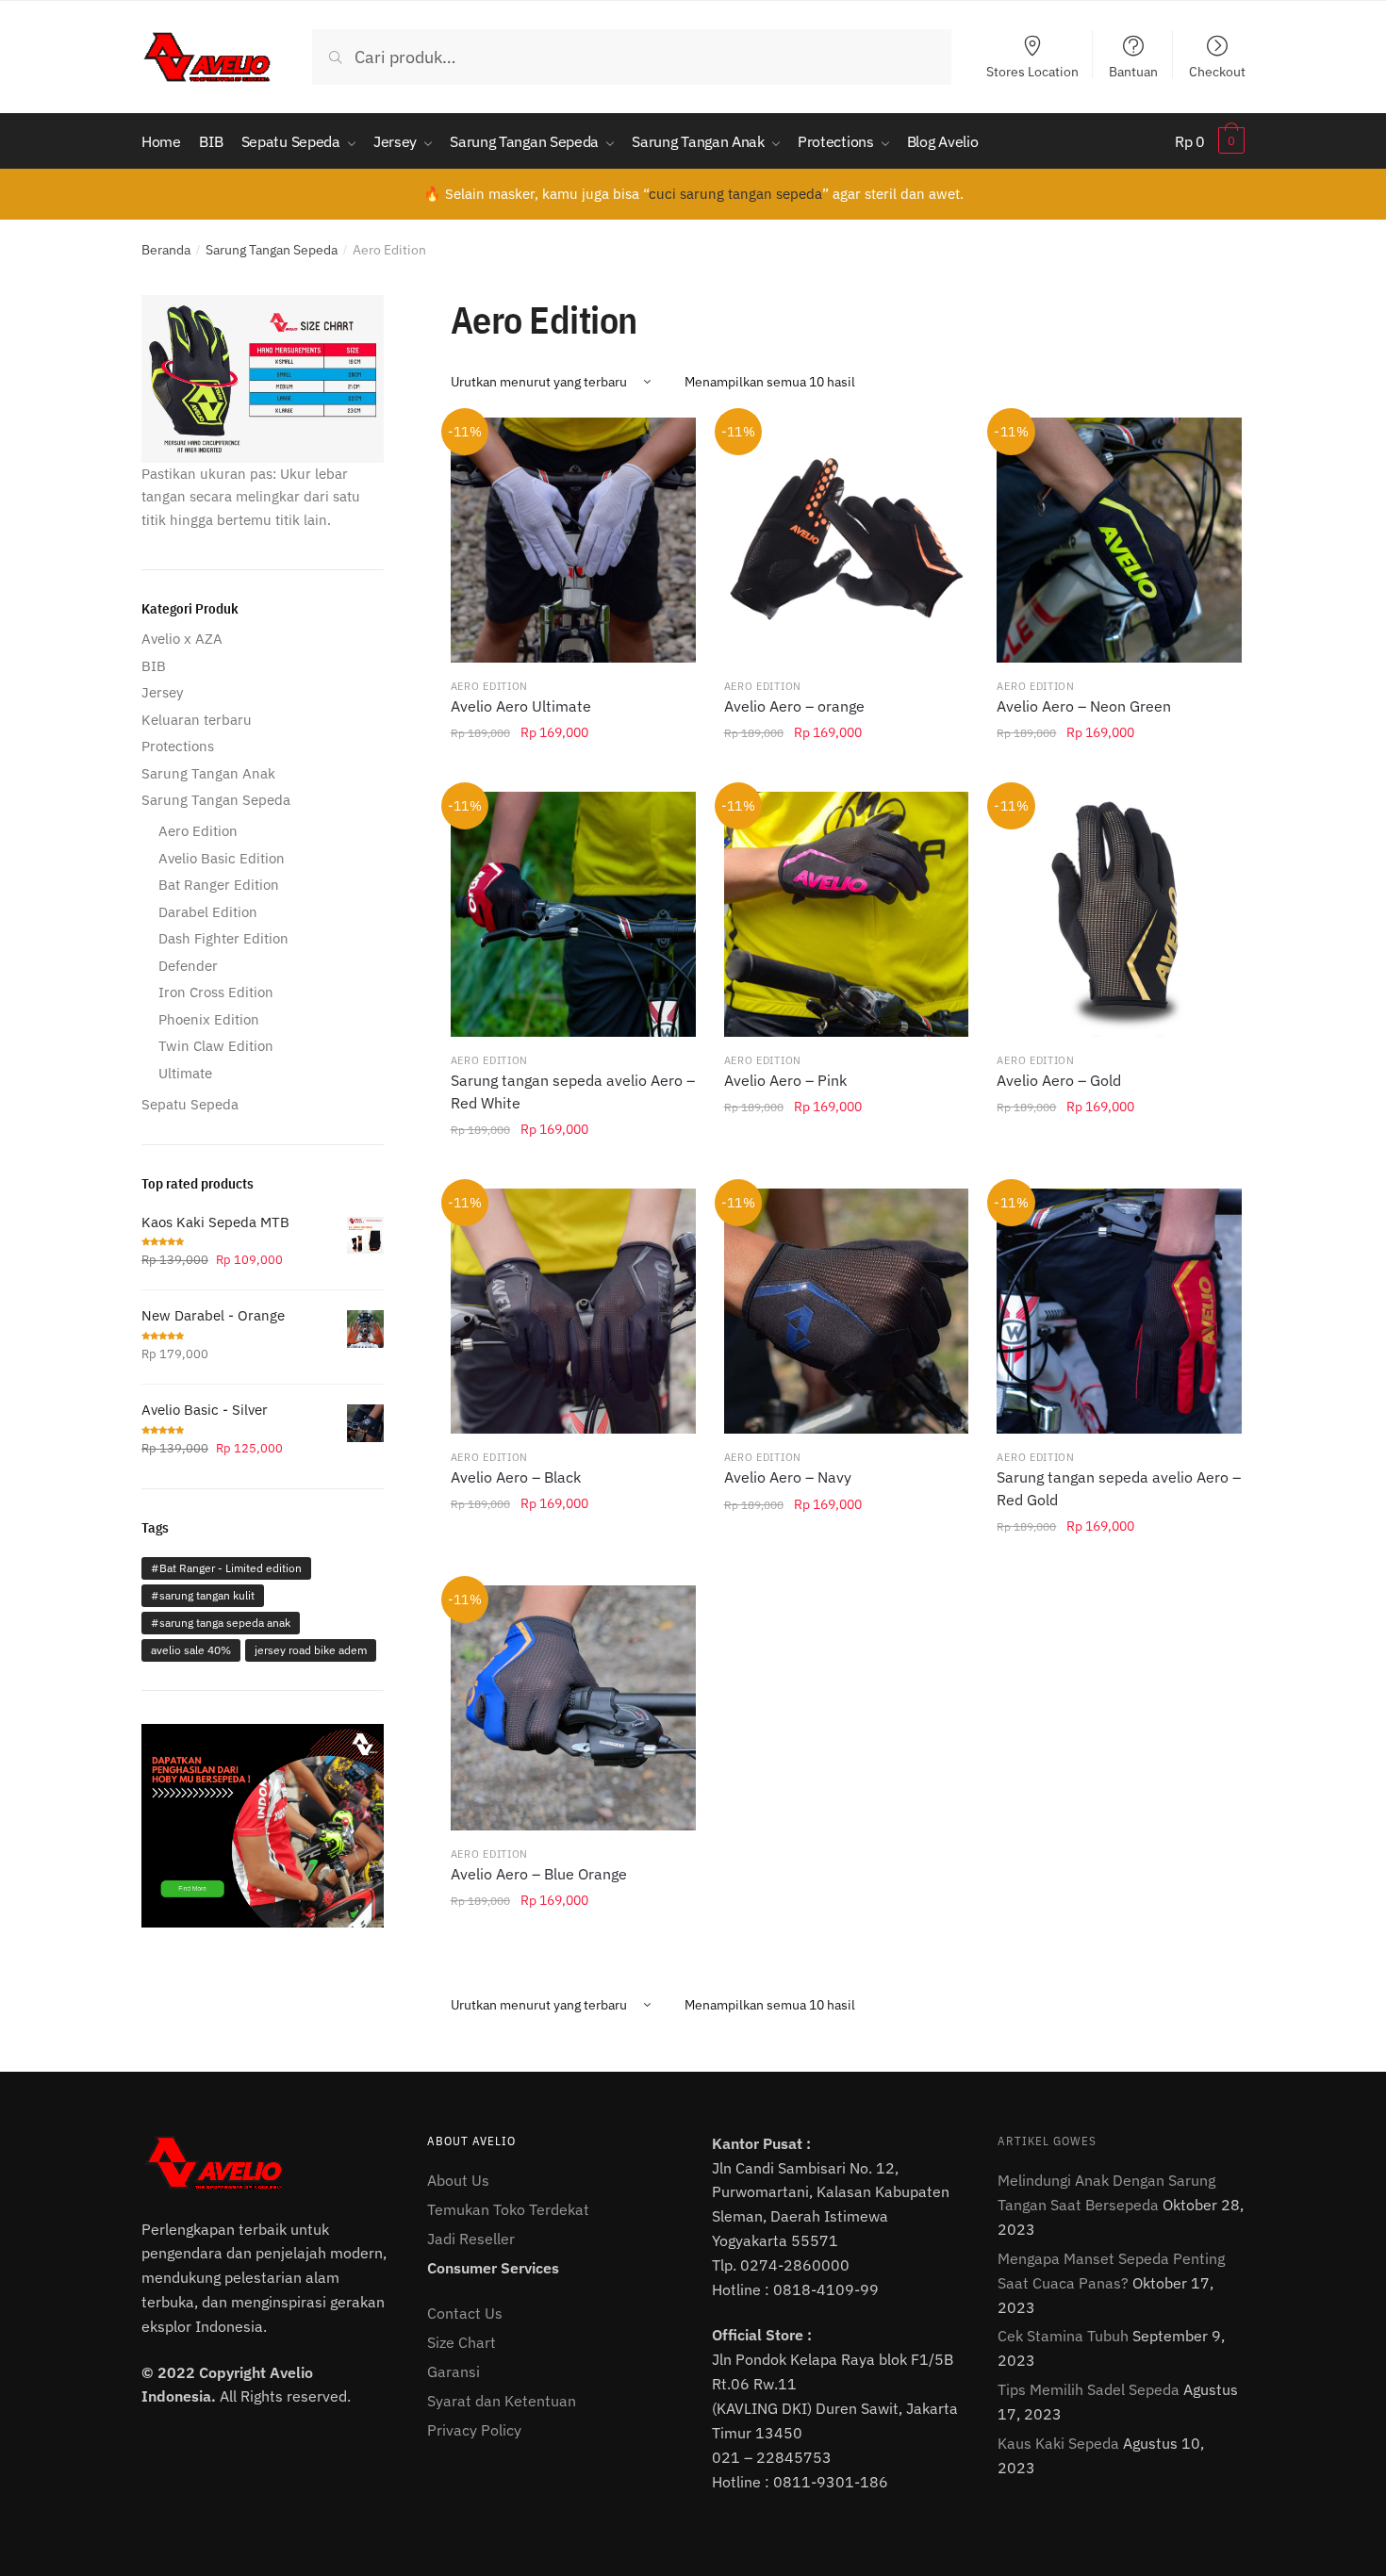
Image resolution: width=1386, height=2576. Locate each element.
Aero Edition (489, 686)
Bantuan (1133, 71)
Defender (188, 966)
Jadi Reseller (471, 2239)
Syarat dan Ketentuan (502, 2401)
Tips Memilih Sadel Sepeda (1089, 2389)
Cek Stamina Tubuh (1063, 2336)
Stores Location (1032, 71)
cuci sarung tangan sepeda (735, 194)
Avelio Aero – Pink (785, 1080)
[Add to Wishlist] (669, 444)
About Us (458, 2180)
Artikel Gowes (1047, 2141)
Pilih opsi (573, 775)
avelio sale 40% (191, 1650)
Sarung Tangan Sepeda (272, 250)
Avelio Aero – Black (516, 1477)
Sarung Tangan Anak (208, 773)
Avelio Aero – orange (794, 706)
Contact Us (465, 2313)
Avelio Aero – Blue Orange (539, 1874)
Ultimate (185, 1073)
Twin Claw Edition (216, 1046)
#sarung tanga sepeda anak (221, 1623)
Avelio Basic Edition (222, 858)
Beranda (166, 250)
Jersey (162, 692)
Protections (178, 746)
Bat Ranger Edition (219, 885)
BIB (154, 666)
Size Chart (462, 2342)
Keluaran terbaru (197, 720)
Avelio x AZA (182, 639)
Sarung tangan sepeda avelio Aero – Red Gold (1119, 1488)
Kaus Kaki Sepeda (1058, 2443)
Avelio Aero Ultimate (521, 706)
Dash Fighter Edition (223, 938)
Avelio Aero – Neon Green (1084, 706)
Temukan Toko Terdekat (508, 2209)
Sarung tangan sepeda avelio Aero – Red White (573, 1091)
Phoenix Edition (209, 1019)
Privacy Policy (474, 2430)
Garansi (454, 2371)
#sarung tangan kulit (203, 1595)
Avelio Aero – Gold (1059, 1080)
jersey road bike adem (311, 1650)
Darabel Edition (208, 912)
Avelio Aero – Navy (788, 1477)
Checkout (1217, 71)
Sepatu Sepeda (190, 1104)
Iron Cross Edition (216, 992)
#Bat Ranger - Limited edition (226, 1568)
